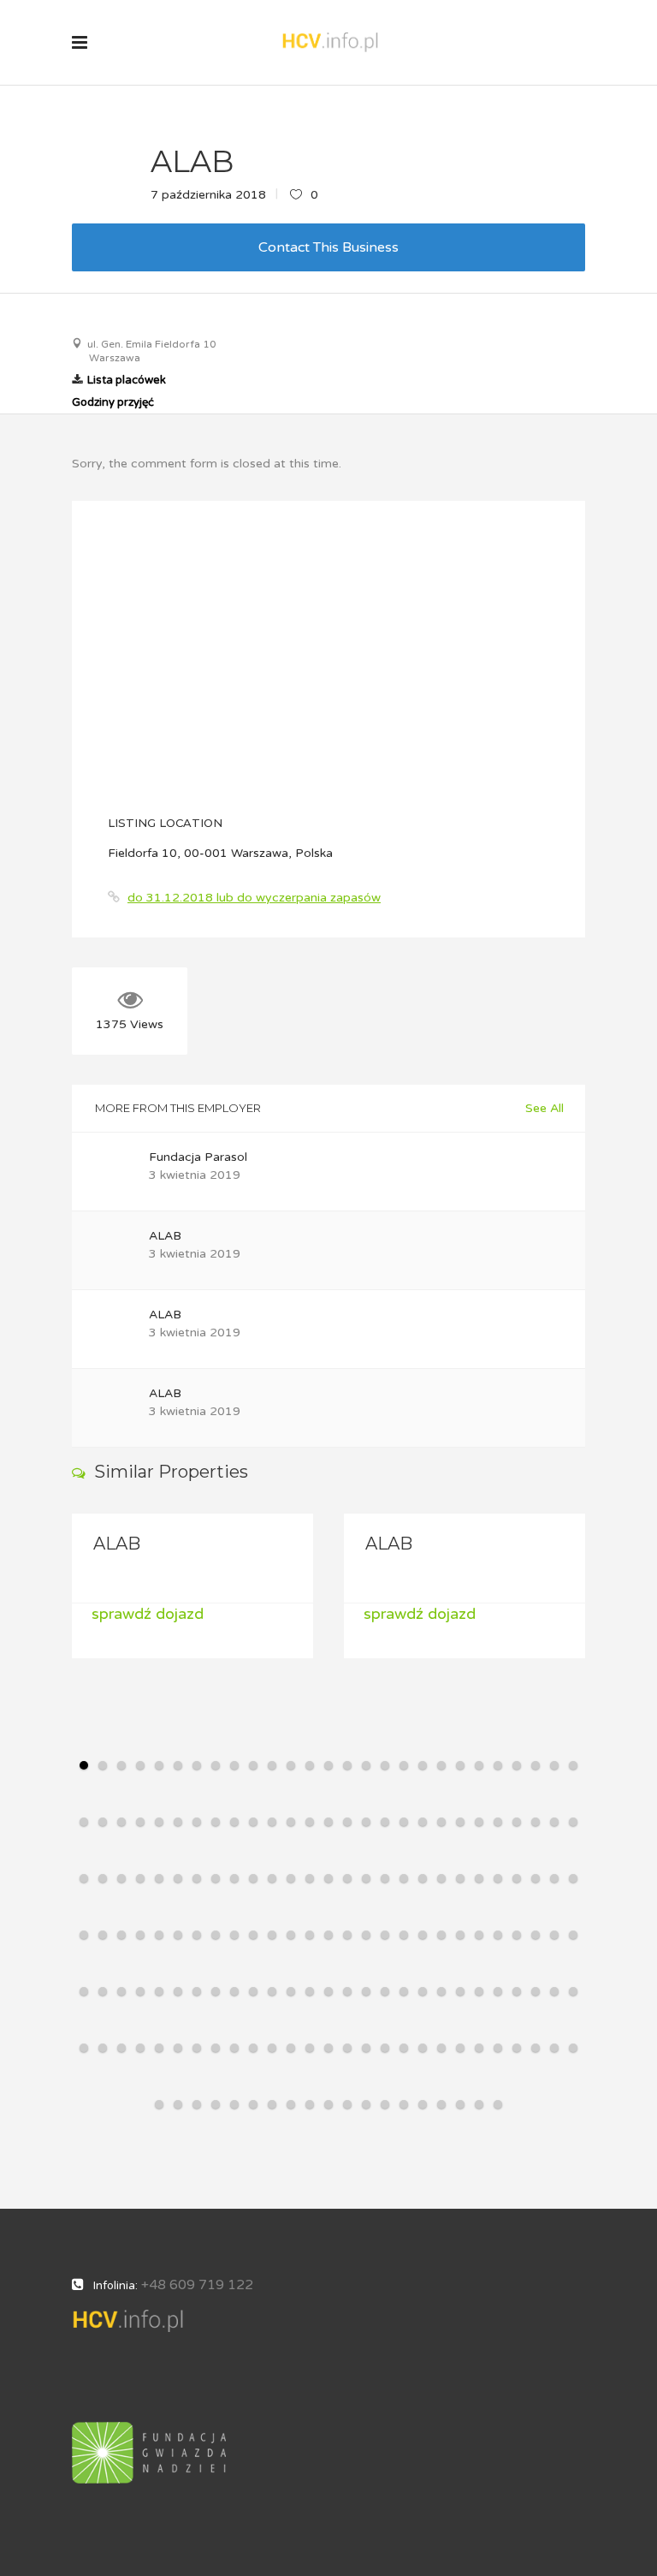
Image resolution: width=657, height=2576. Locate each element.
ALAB (165, 1236)
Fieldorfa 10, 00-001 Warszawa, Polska (220, 853)
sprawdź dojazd (201, 1614)
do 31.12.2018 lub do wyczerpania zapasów (254, 898)
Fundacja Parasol (198, 1157)
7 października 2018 (208, 195)
